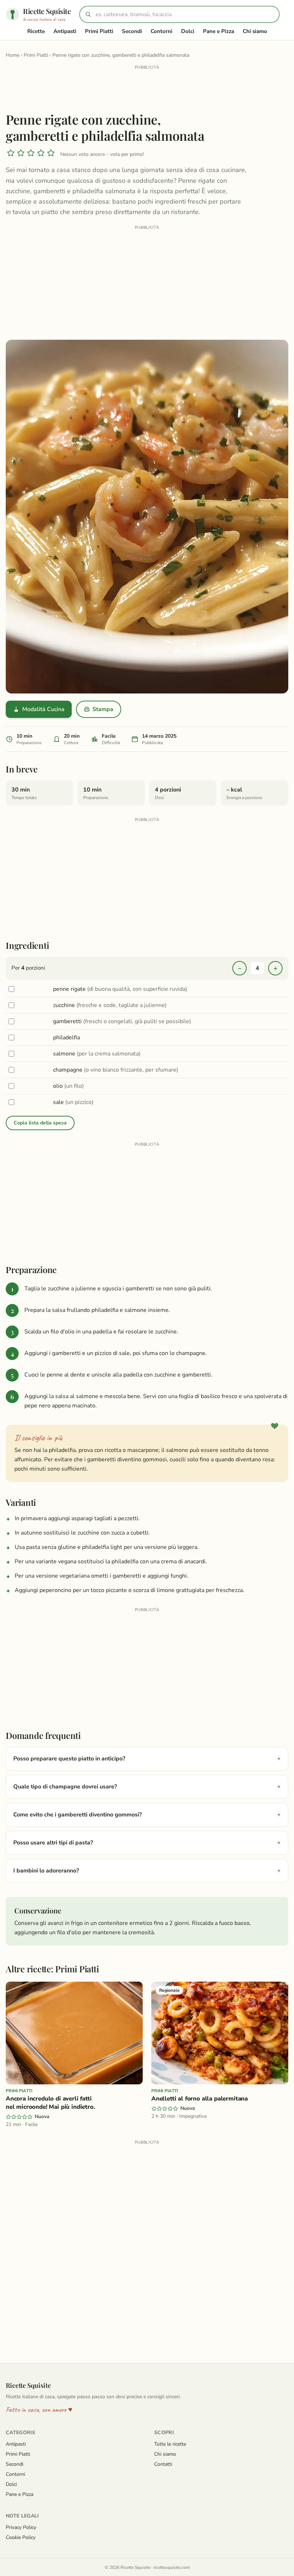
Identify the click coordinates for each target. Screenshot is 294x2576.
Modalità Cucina (43, 709)
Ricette (36, 31)
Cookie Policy (21, 2537)
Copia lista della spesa (40, 1123)
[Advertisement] (147, 88)
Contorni (162, 31)
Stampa (103, 709)
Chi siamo (255, 31)
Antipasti (65, 31)
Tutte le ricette (170, 2444)
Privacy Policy (21, 2527)
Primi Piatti (99, 31)
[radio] (11, 154)
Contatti (163, 2464)
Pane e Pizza (219, 31)
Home (13, 55)
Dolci (188, 31)
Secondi (132, 31)
